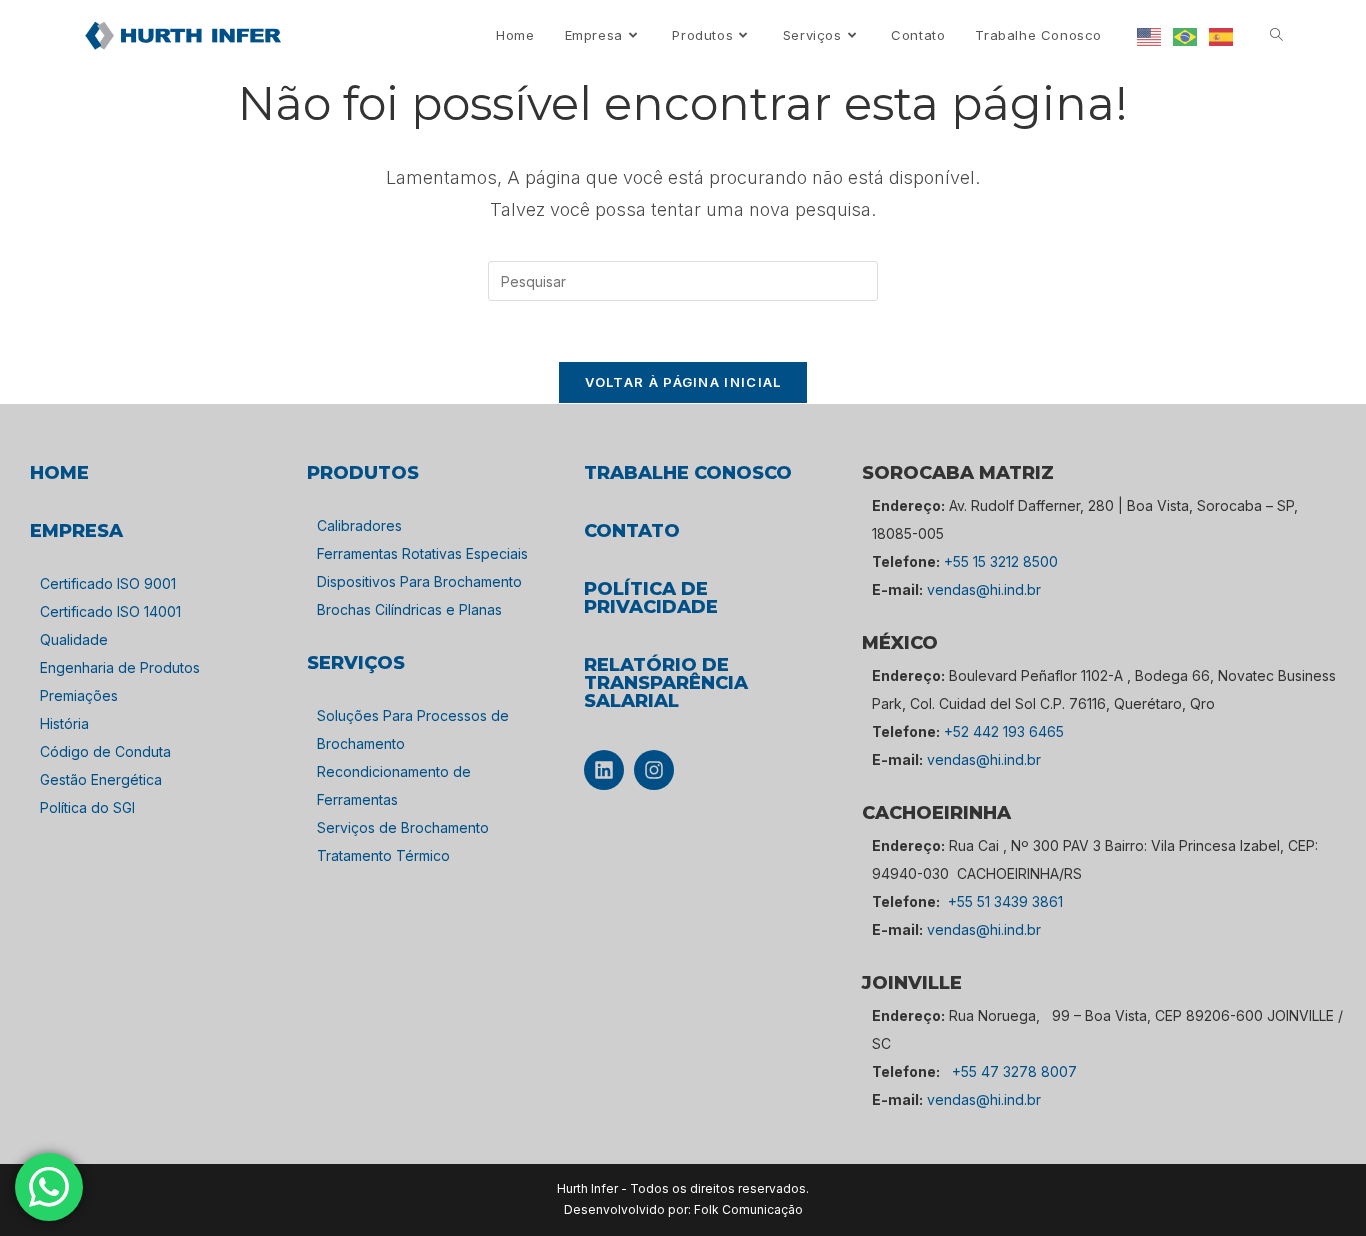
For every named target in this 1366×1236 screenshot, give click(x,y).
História (64, 723)
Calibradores (359, 525)
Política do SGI (87, 807)
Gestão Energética (101, 779)
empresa (76, 531)
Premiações (79, 695)
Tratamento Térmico (383, 855)
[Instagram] (654, 770)
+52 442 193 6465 (1004, 731)
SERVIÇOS (356, 663)
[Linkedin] (604, 770)
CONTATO (632, 531)
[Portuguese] (1186, 35)
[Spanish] (1222, 35)
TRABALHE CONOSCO (688, 473)
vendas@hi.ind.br (984, 589)
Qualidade (74, 639)
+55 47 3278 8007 (1014, 1071)
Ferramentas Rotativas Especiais (422, 553)
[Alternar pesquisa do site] (1276, 35)
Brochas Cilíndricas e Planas (409, 609)
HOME (59, 473)
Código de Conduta (105, 751)
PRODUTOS (363, 473)
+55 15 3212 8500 (1001, 561)
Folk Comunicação (748, 1209)
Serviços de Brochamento (403, 827)
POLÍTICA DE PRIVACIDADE (651, 598)
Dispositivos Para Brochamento (419, 581)
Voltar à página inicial (683, 382)
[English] (1150, 35)
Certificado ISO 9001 (108, 583)
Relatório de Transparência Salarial (666, 683)
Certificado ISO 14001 (110, 611)
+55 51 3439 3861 (1005, 901)
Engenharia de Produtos (120, 667)
